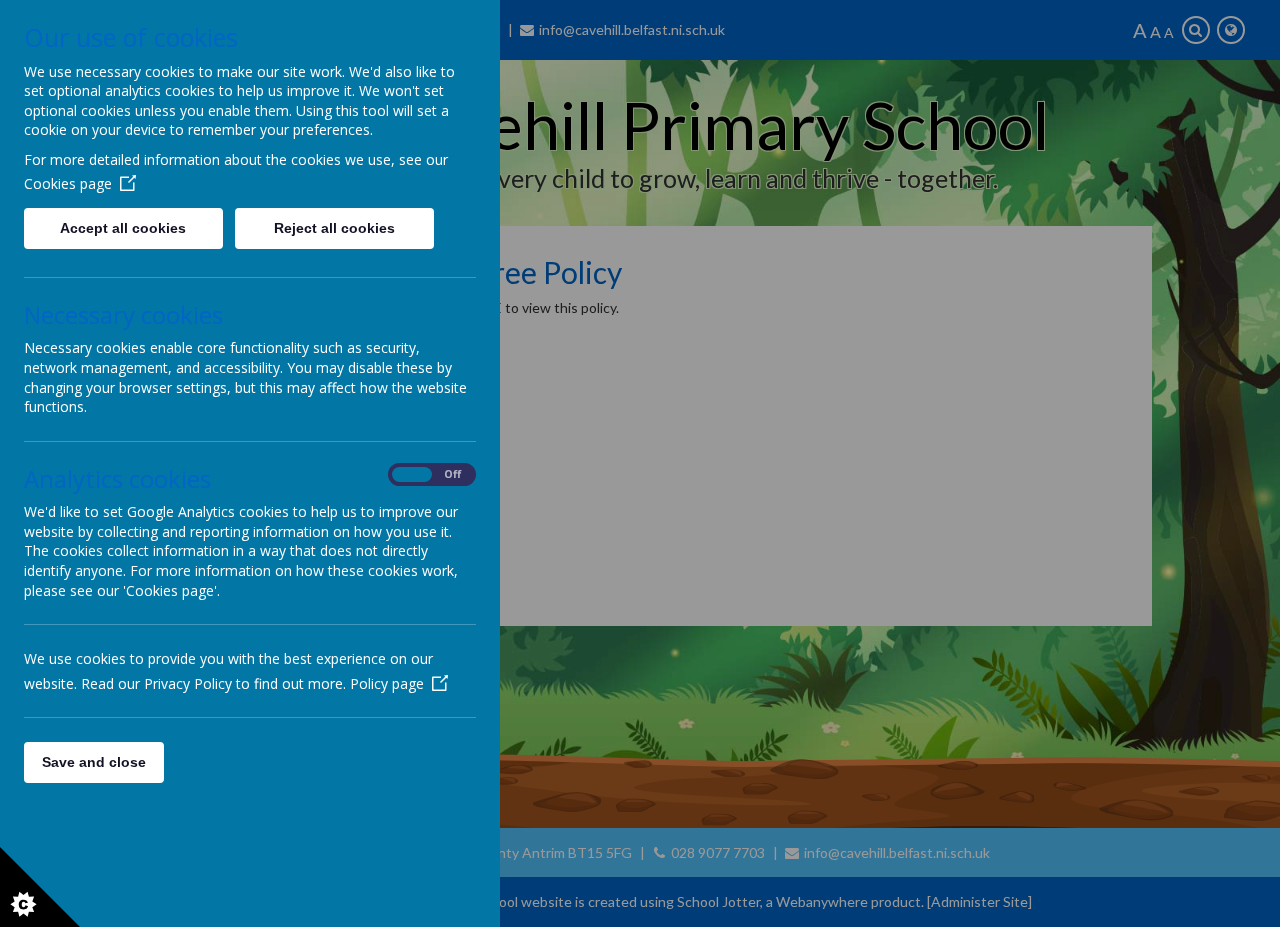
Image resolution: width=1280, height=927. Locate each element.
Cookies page (68, 183)
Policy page (387, 683)
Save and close (94, 762)
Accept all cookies (123, 228)
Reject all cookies (334, 228)
